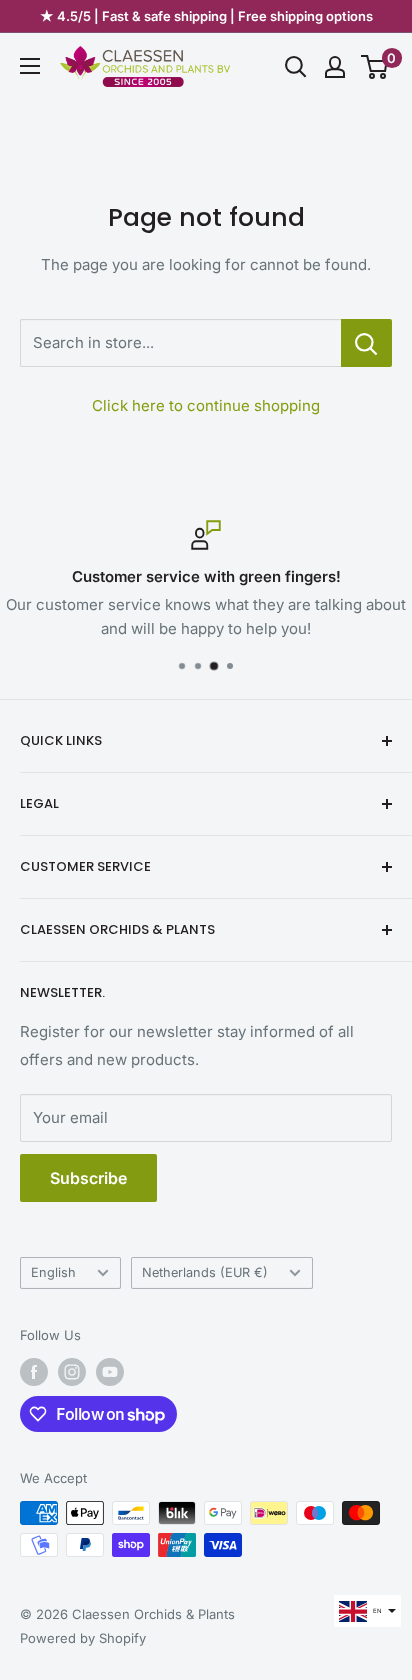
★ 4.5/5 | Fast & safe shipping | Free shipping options (206, 16)
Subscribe (88, 1178)
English (53, 1272)
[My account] (335, 67)
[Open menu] (30, 66)
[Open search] (296, 67)
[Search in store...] (366, 343)
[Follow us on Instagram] (72, 1372)
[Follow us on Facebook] (34, 1372)
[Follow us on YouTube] (110, 1372)
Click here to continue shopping (206, 405)
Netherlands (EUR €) (205, 1272)
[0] (375, 67)
